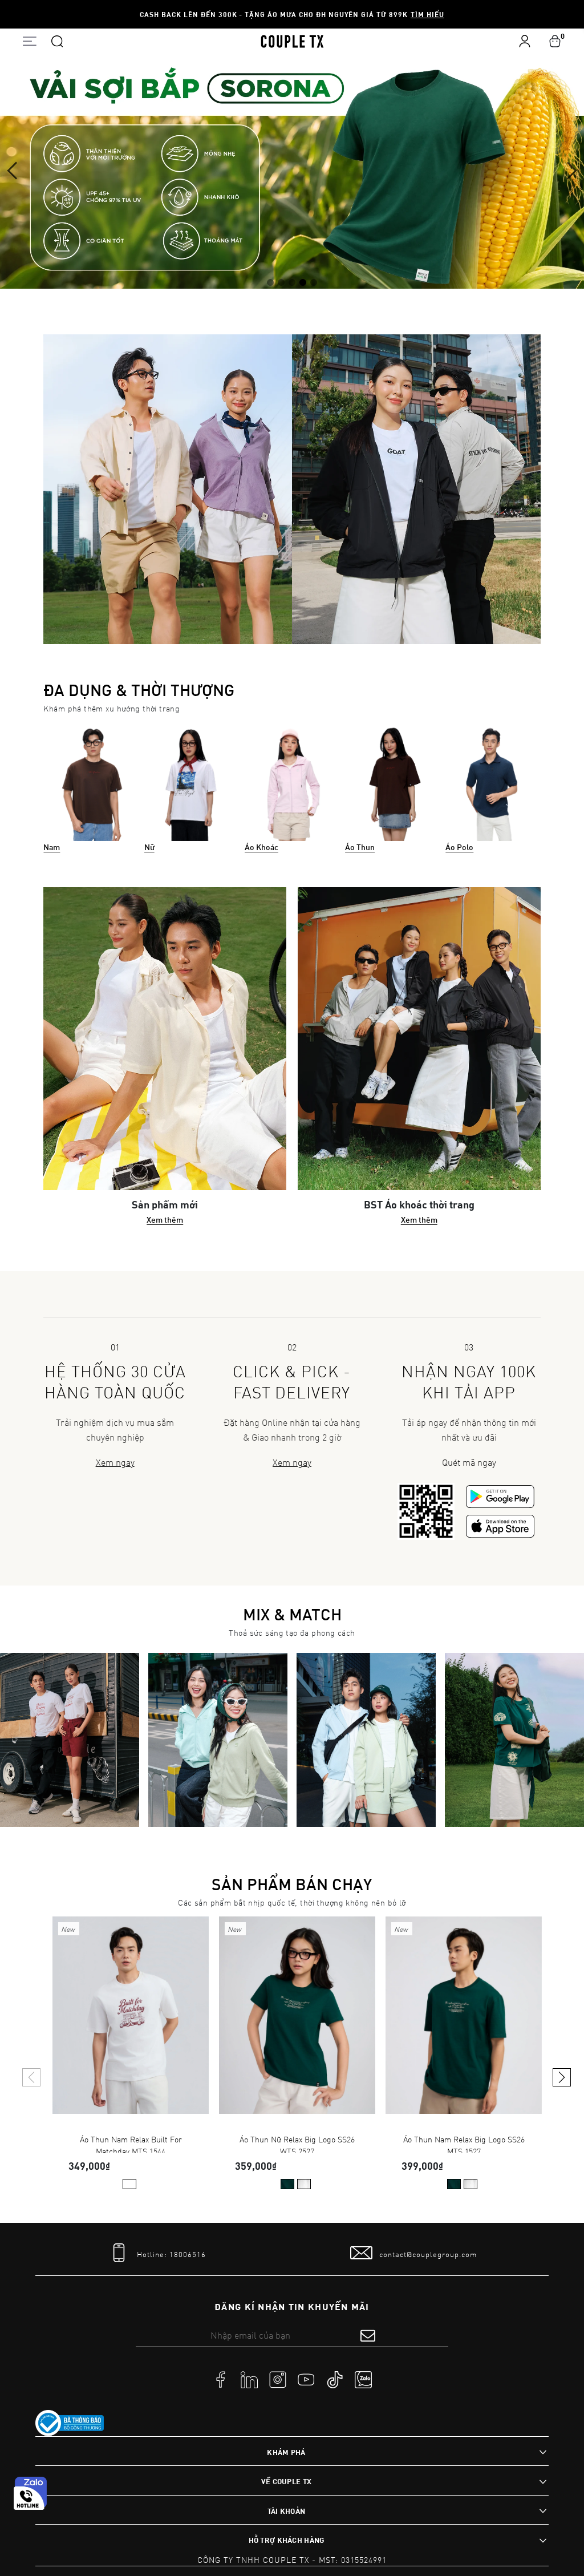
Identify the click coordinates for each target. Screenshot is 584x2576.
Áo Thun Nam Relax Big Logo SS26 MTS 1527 (464, 2143)
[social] (221, 2379)
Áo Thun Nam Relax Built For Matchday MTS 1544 (131, 2143)
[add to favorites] (183, 1934)
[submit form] (368, 2335)
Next (568, 171)
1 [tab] (270, 281)
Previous (16, 171)
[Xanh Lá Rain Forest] (287, 2184)
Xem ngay (115, 1462)
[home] (292, 41)
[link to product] (131, 2015)
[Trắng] (129, 2184)
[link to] (70, 2423)
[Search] (57, 41)
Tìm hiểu (427, 14)
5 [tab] (314, 281)
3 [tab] (292, 281)
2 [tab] (281, 281)
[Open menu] (29, 41)
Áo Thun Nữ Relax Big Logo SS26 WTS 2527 (297, 2143)
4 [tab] (303, 281)
